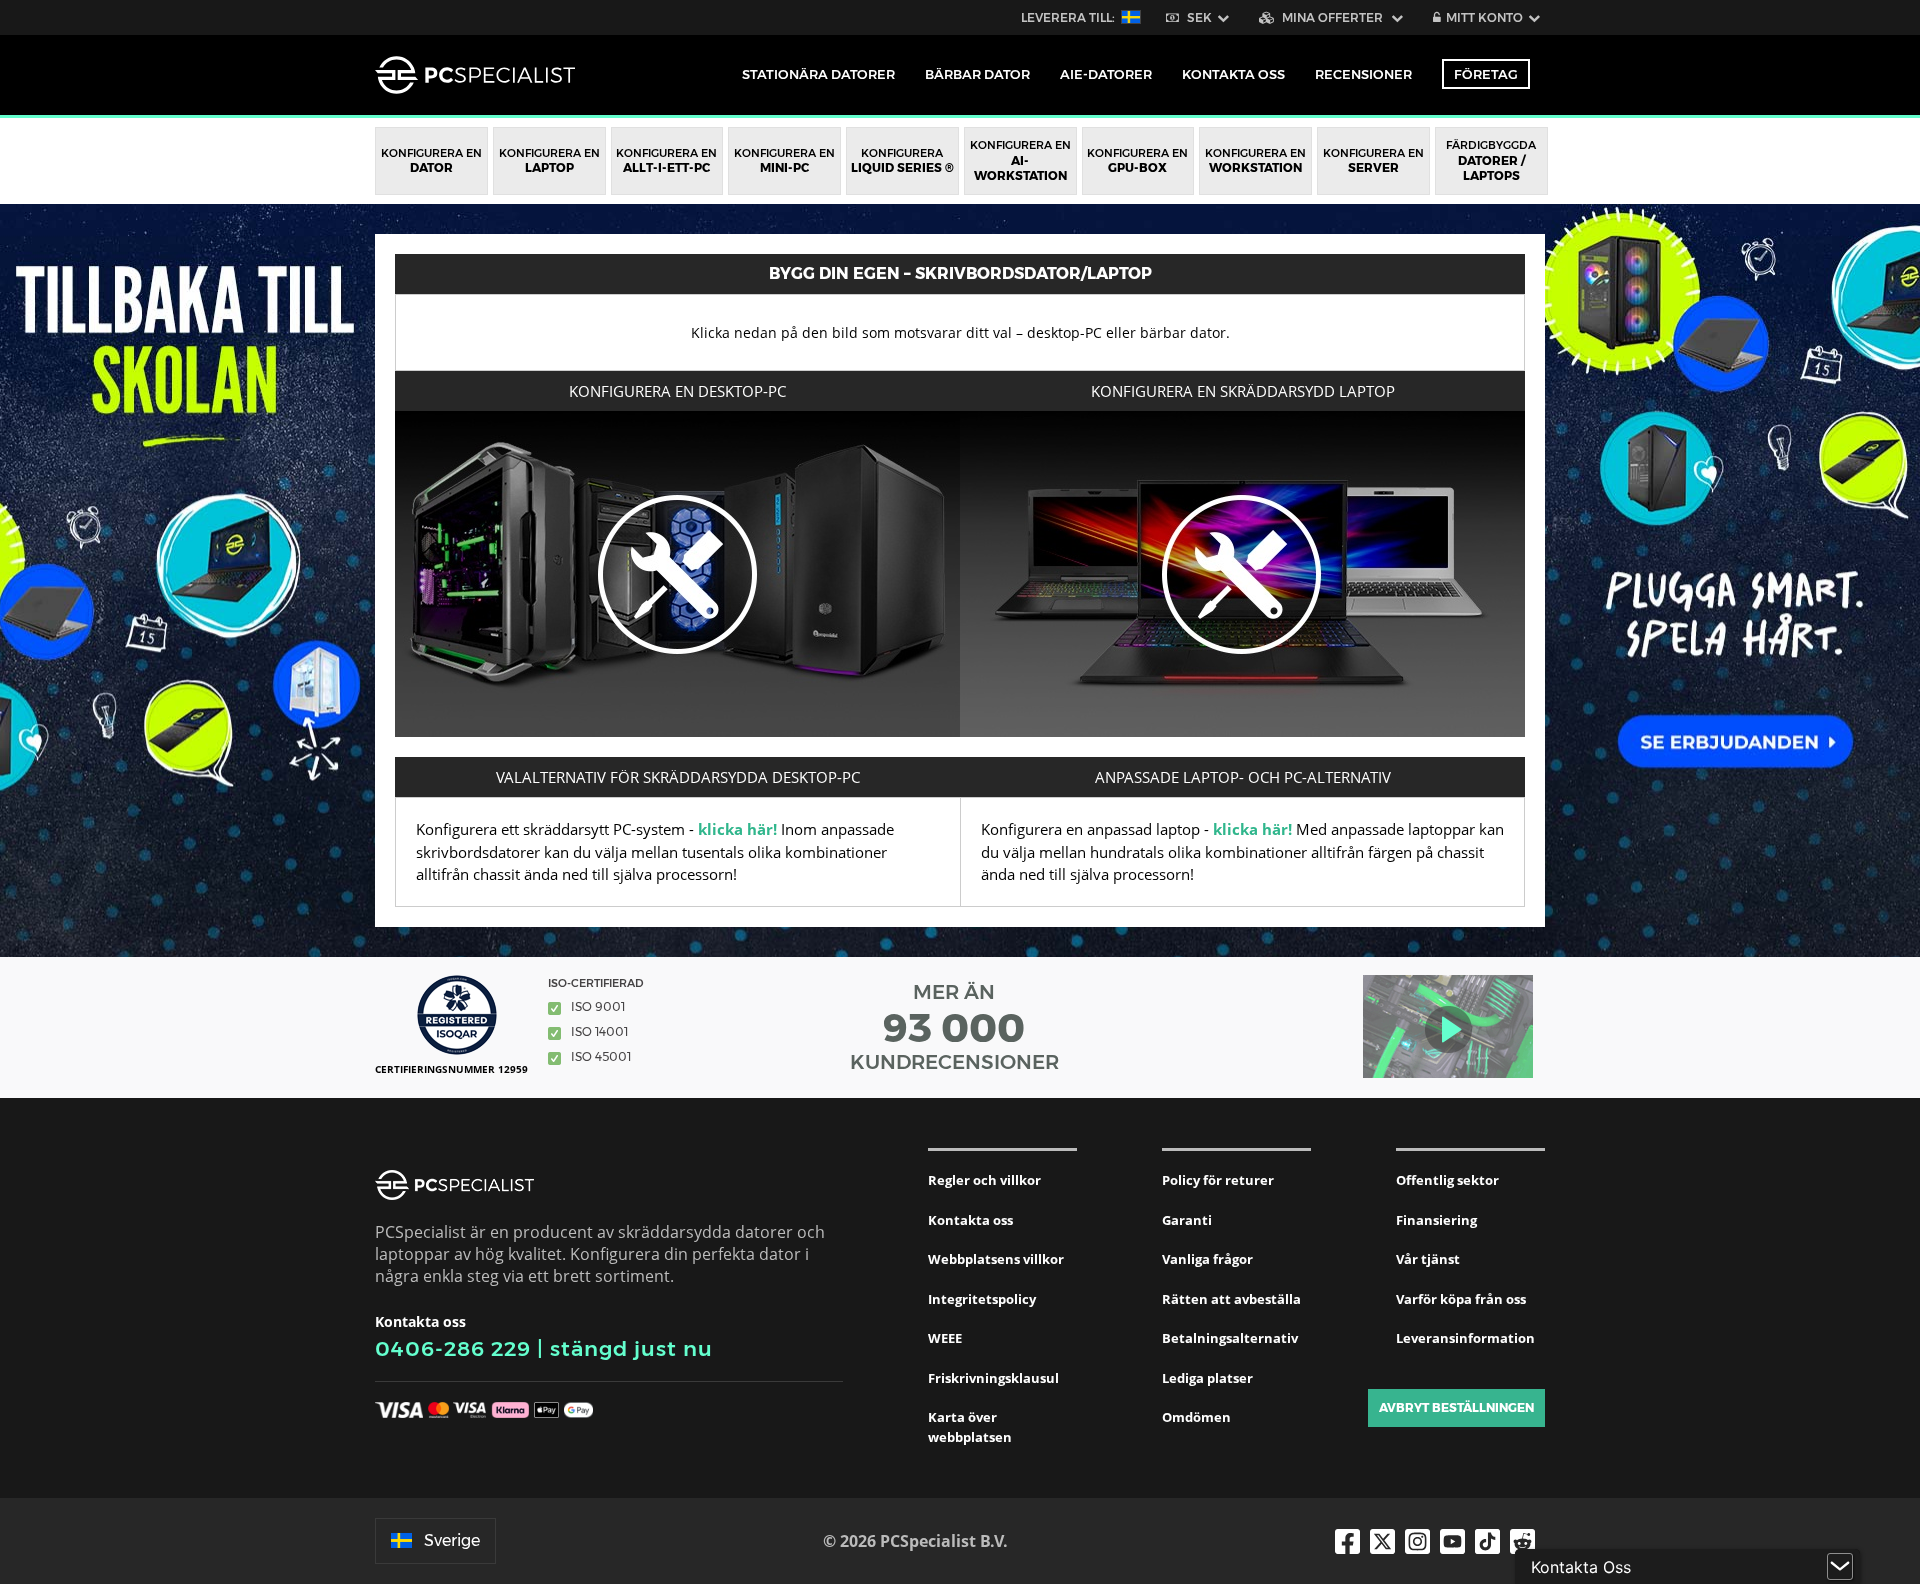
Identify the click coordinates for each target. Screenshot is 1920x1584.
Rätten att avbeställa (1231, 1299)
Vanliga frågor (1207, 1259)
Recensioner (1363, 74)
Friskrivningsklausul (993, 1378)
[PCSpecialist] (475, 75)
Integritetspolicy (982, 1299)
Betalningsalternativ (1230, 1338)
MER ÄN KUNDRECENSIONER (954, 1027)
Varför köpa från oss (1461, 1299)
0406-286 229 (453, 1348)
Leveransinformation (1465, 1338)
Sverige (452, 1540)
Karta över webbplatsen (970, 1427)
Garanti (1187, 1220)
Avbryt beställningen (1456, 1407)
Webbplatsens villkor (996, 1259)
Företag (1486, 74)
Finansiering (1436, 1220)
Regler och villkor (984, 1180)
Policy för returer (1218, 1180)
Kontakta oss (970, 1220)
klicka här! (737, 829)
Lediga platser (1207, 1378)
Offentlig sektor (1447, 1180)
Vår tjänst (1428, 1259)
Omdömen (1196, 1417)
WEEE (945, 1338)
